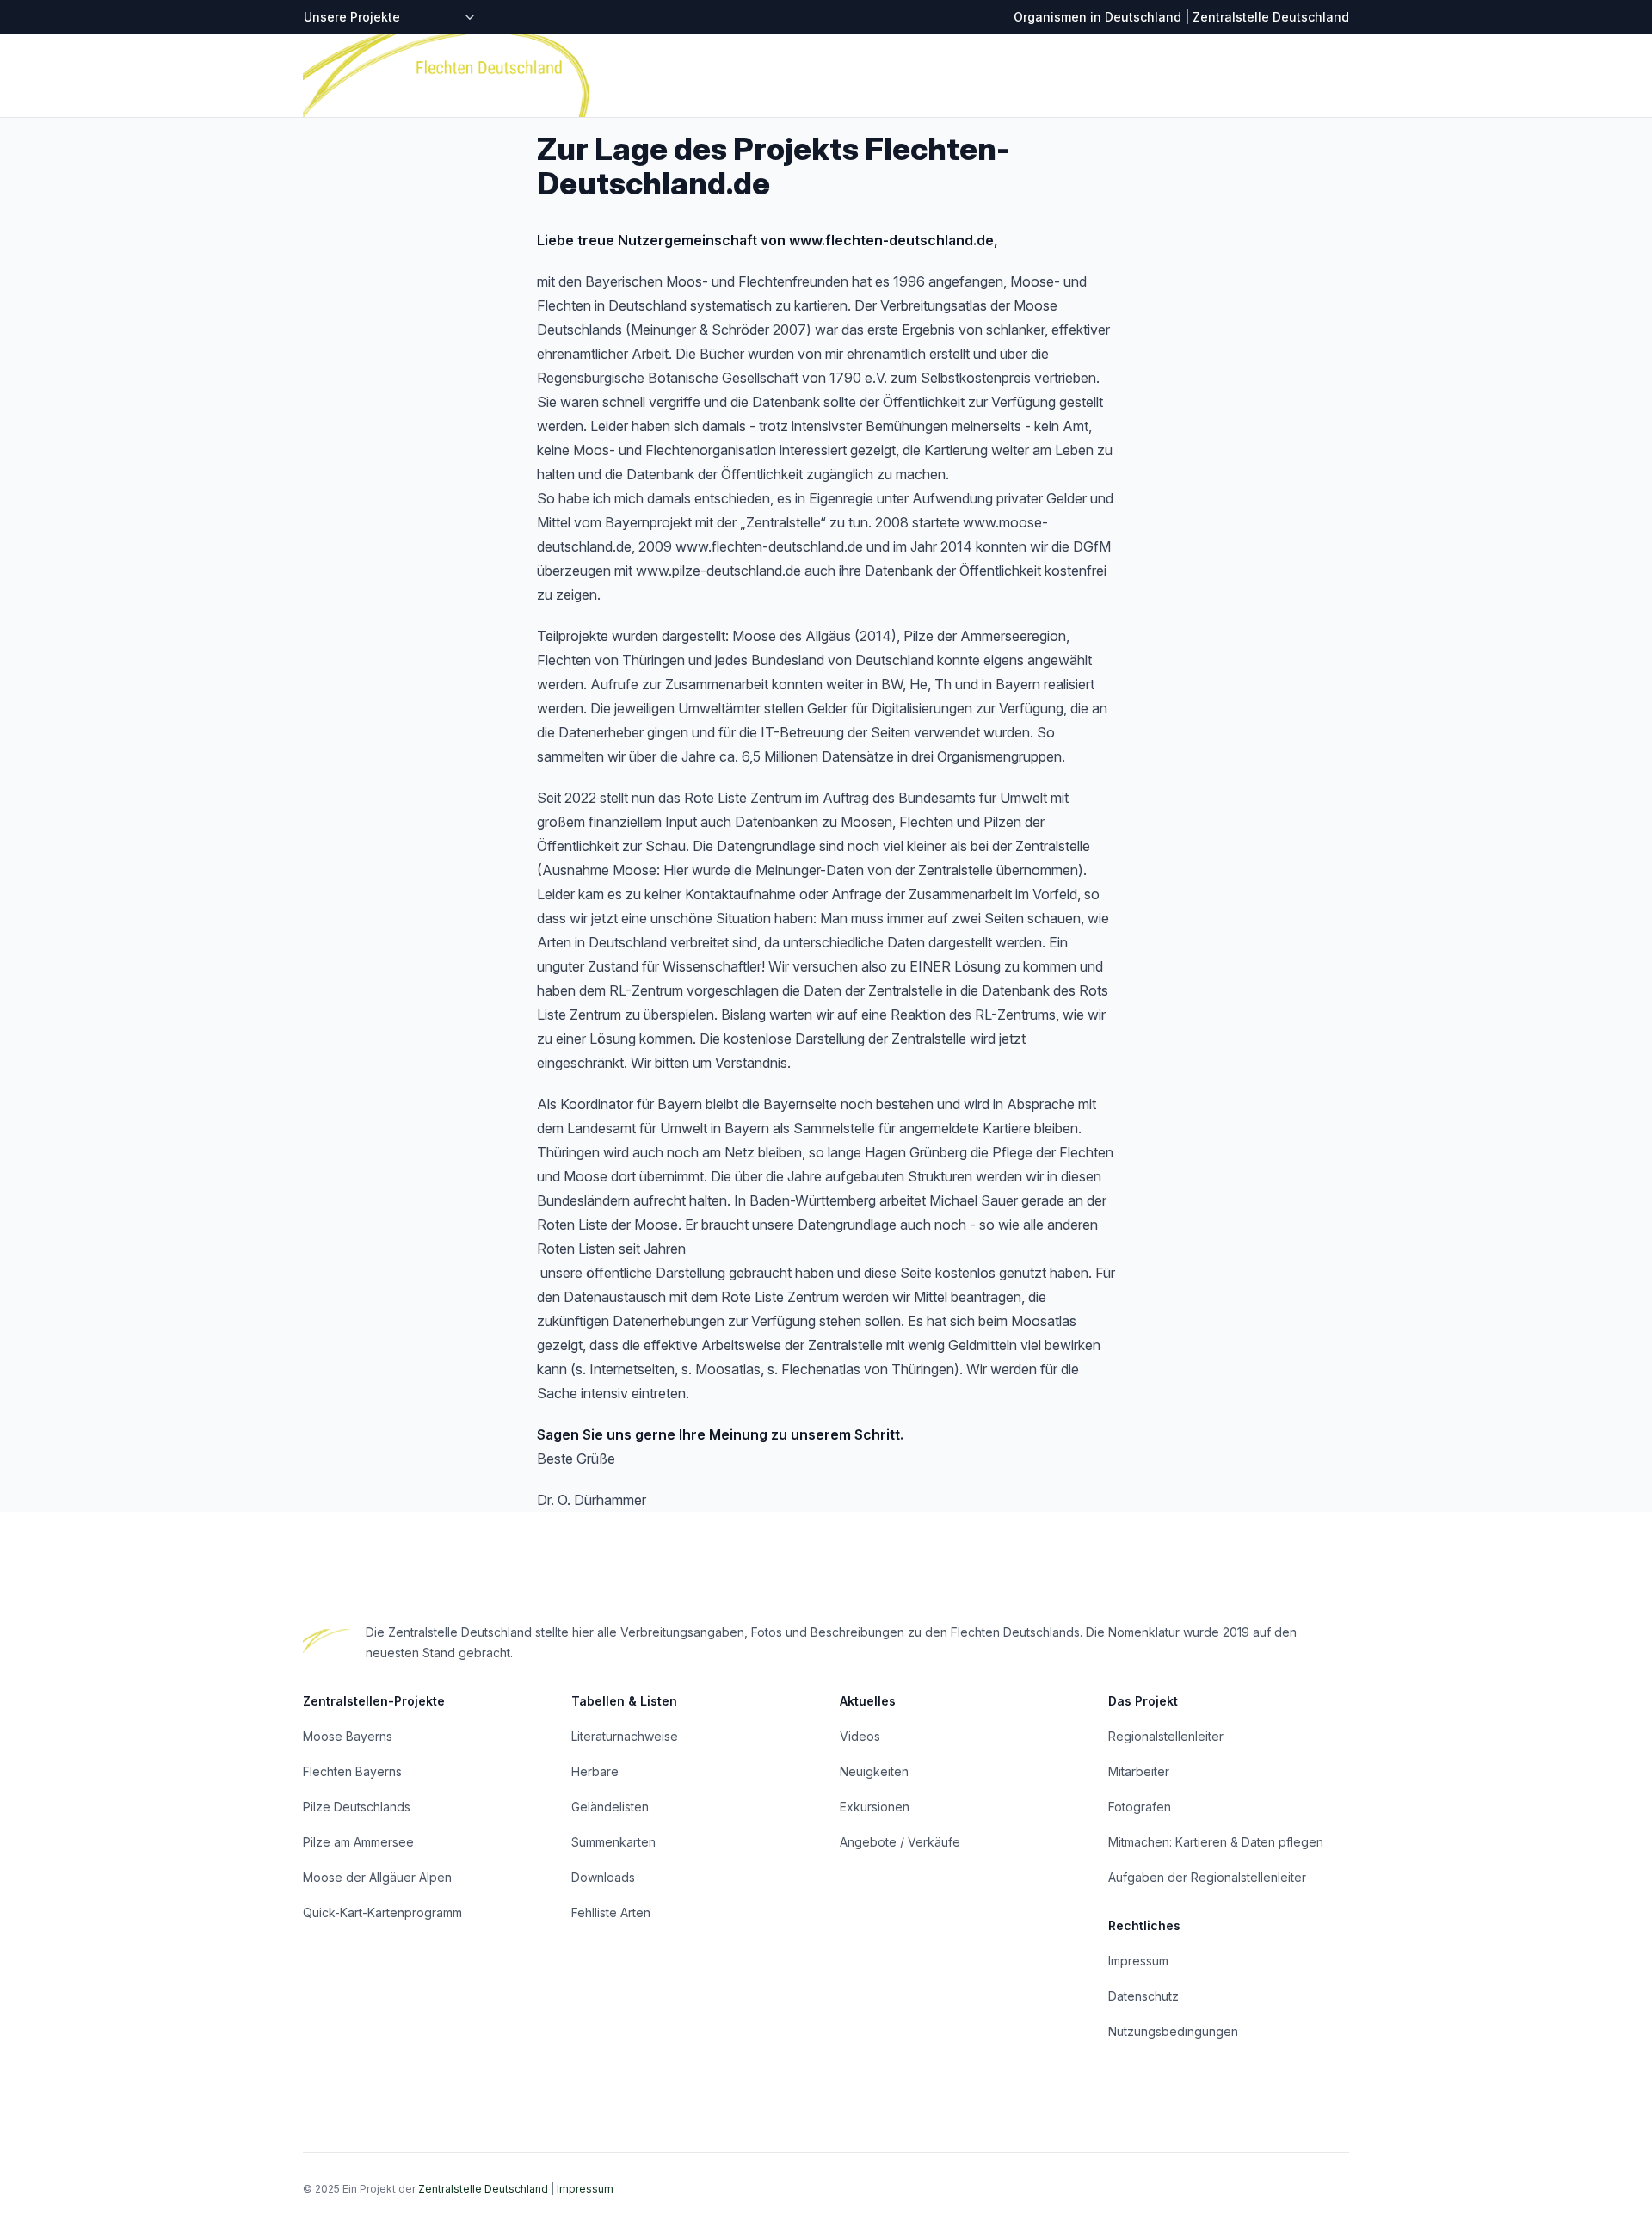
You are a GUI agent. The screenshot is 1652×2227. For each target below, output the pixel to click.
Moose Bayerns (348, 1736)
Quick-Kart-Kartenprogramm (382, 1912)
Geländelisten (610, 1807)
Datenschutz (1143, 1996)
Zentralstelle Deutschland (483, 2189)
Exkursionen (875, 1807)
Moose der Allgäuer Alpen (377, 1877)
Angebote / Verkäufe (900, 1842)
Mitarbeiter (1139, 1771)
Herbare (595, 1771)
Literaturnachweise (625, 1736)
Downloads (603, 1877)
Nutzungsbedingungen (1173, 2031)
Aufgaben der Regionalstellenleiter (1207, 1877)
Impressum (1138, 1961)
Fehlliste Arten (611, 1912)
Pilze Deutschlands (357, 1807)
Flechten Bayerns (352, 1771)
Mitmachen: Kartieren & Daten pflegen (1216, 1842)
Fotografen (1140, 1807)
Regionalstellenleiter (1166, 1736)
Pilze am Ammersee (358, 1842)
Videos (860, 1736)
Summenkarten (613, 1842)
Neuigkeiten (874, 1771)
